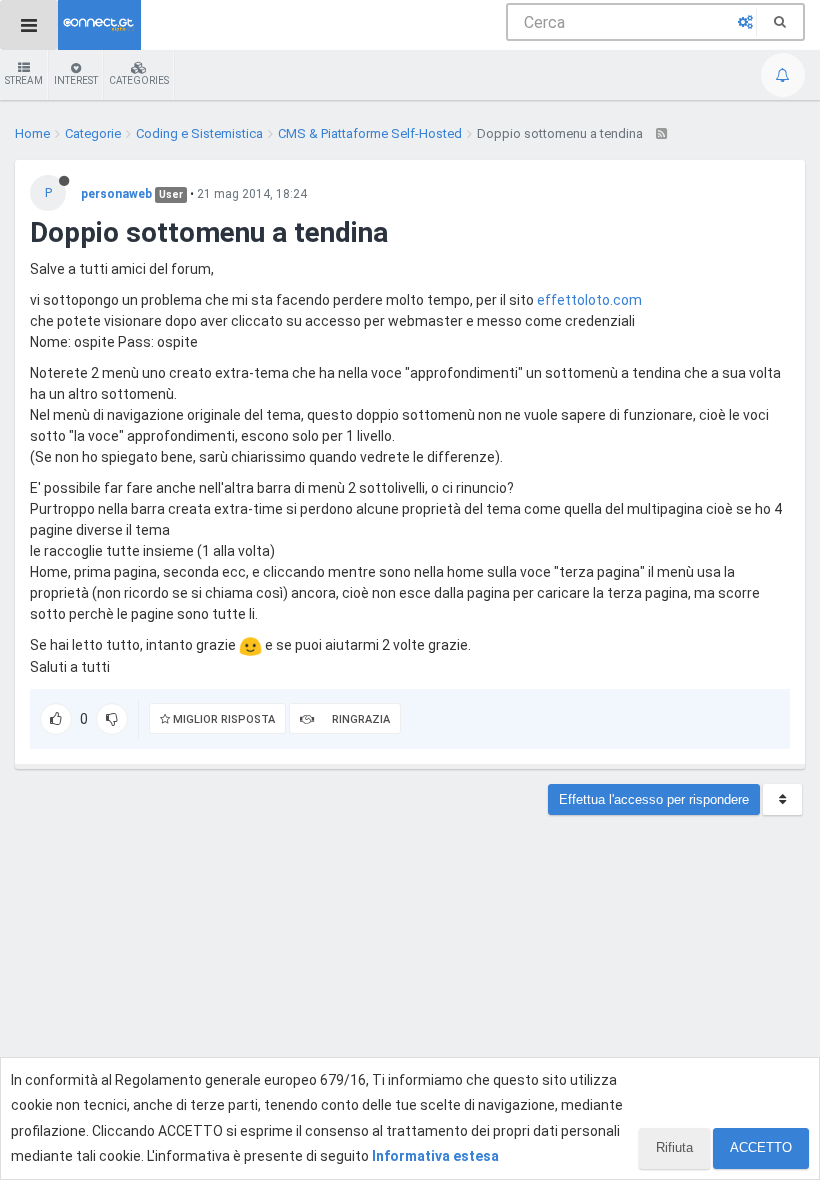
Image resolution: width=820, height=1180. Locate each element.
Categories (139, 80)
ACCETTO (761, 1147)
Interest (76, 80)
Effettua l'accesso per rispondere (654, 799)
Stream (24, 80)
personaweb (116, 194)
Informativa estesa (435, 1156)
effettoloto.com (589, 300)
